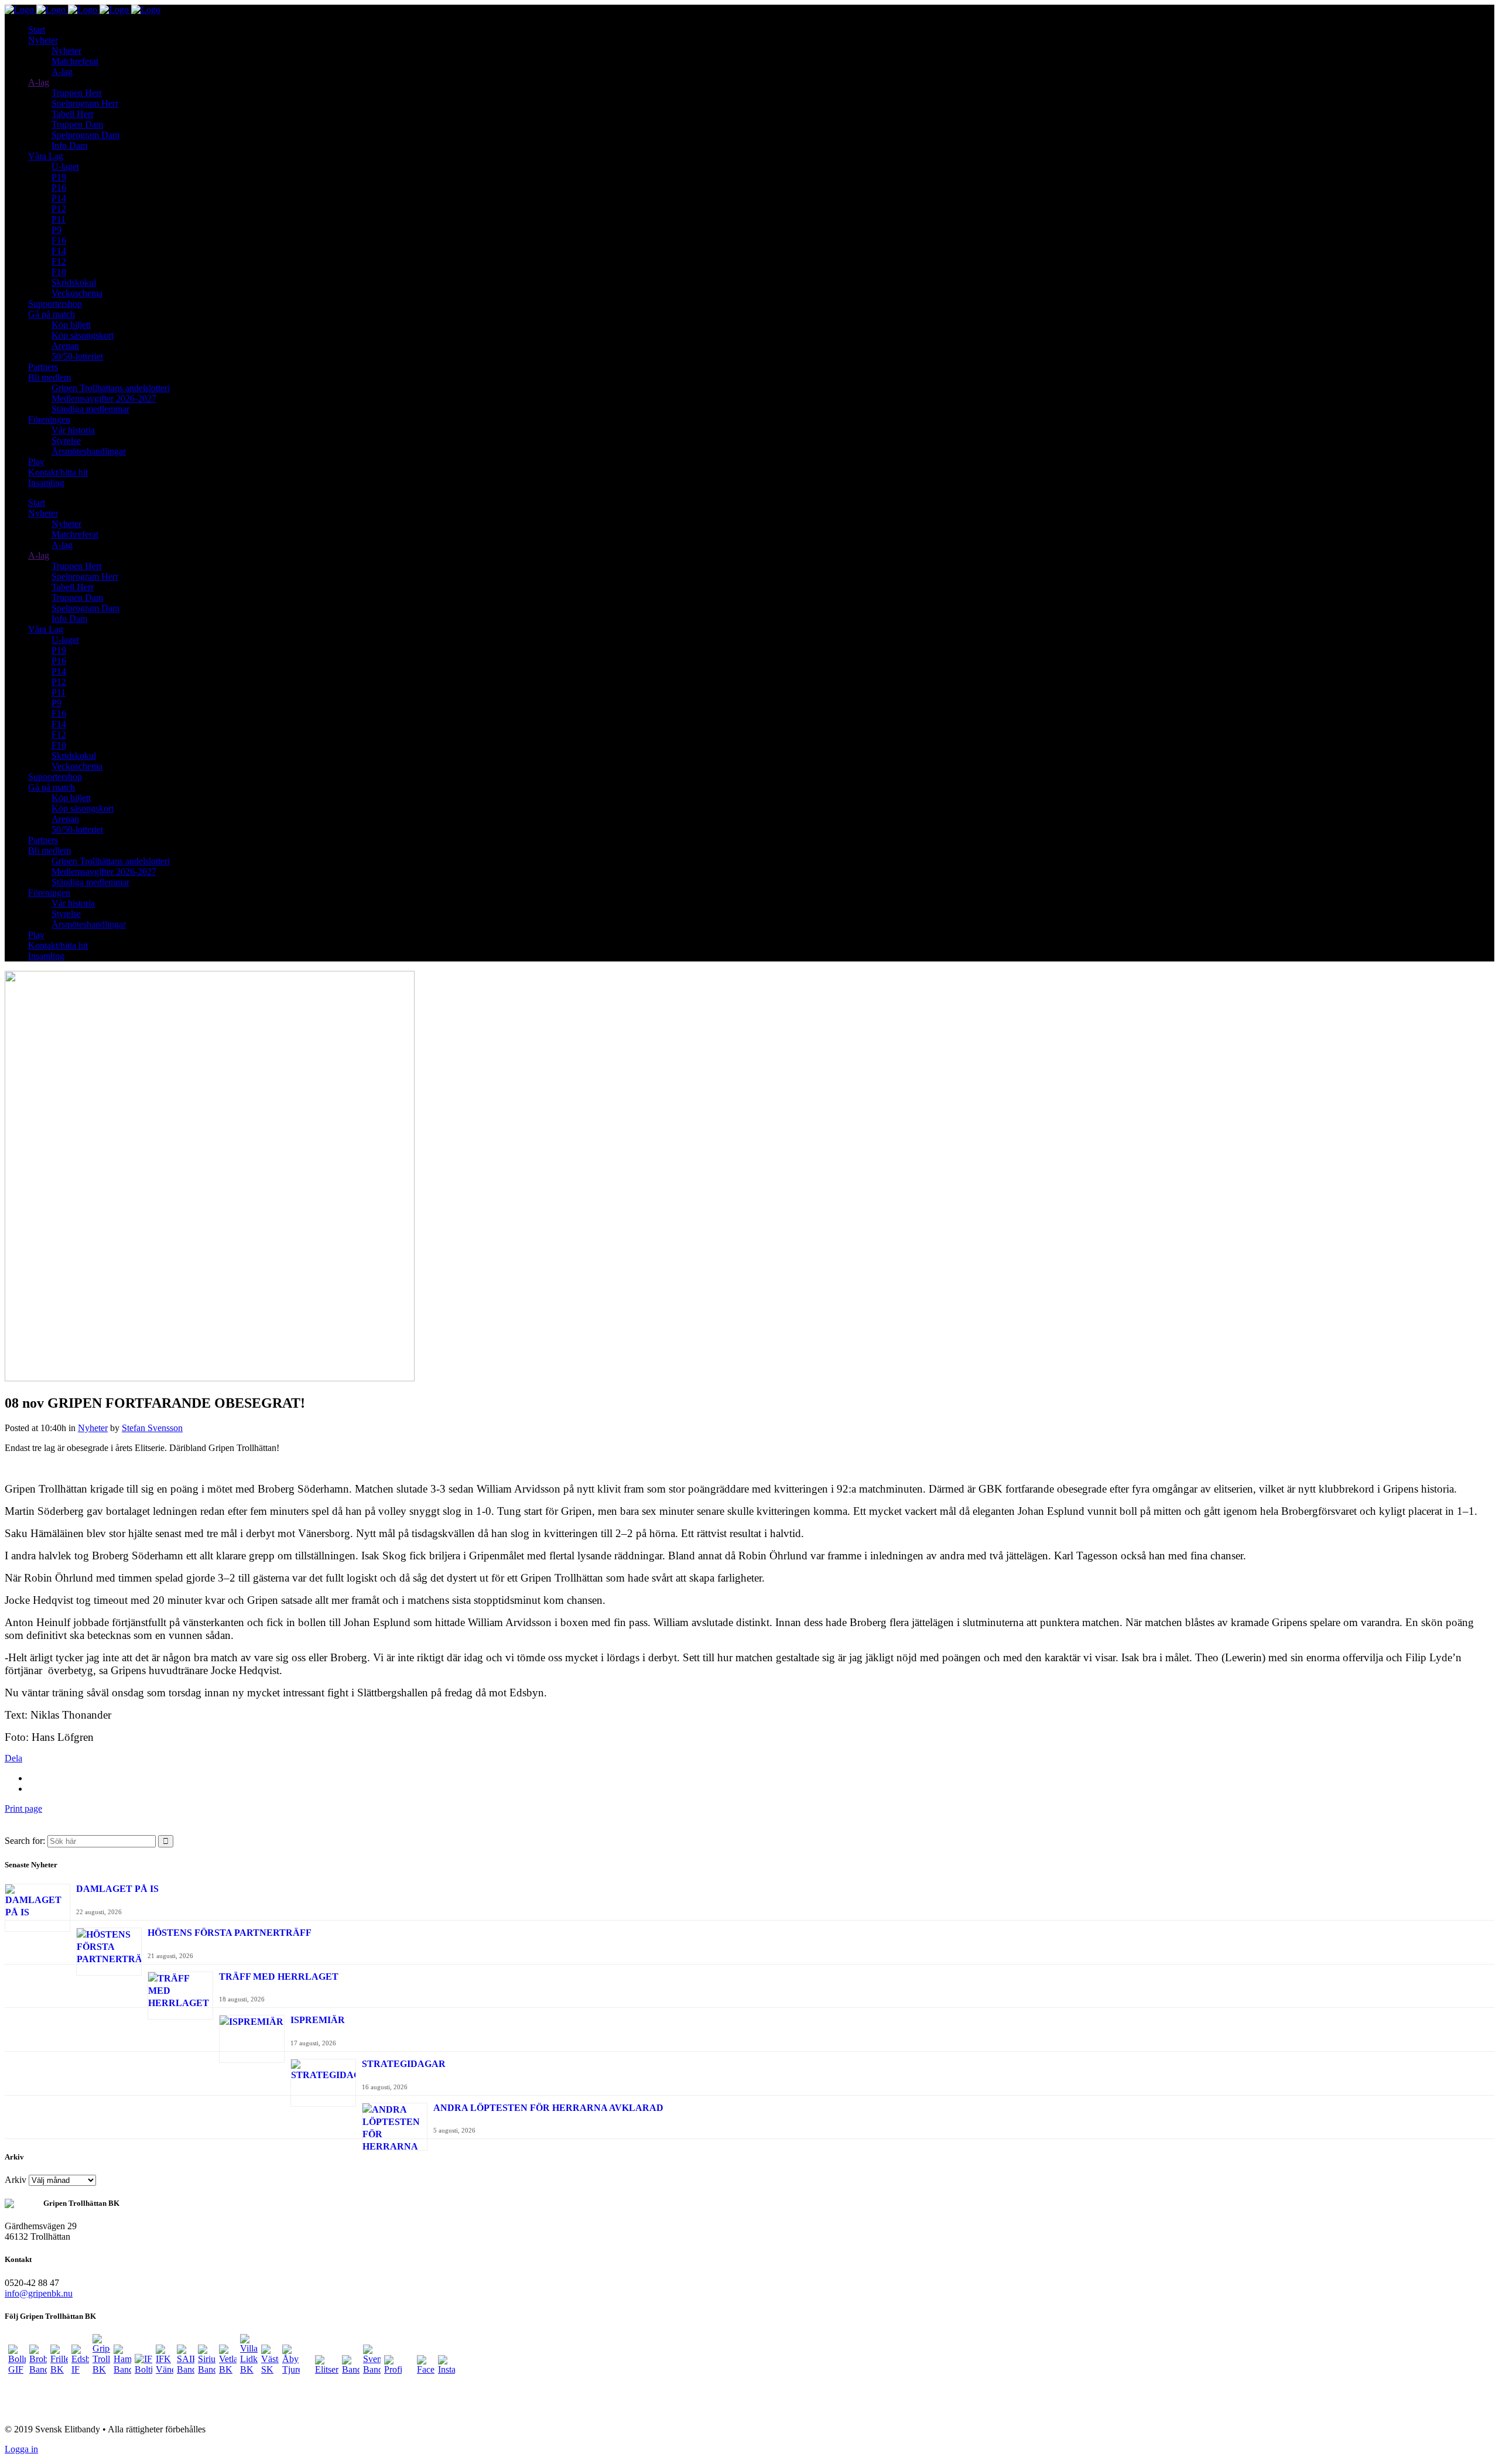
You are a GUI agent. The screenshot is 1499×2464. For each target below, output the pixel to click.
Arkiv (16, 2180)
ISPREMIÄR (318, 2020)
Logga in (21, 2449)
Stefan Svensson (152, 1428)
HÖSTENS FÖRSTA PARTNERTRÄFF (230, 1933)
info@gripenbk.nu (39, 2293)
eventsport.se (30, 2409)
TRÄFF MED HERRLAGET (279, 1977)
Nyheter (93, 1428)
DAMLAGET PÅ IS (117, 1889)
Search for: (25, 1841)
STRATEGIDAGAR (404, 2064)
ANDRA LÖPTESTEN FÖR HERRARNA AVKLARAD (548, 2108)
